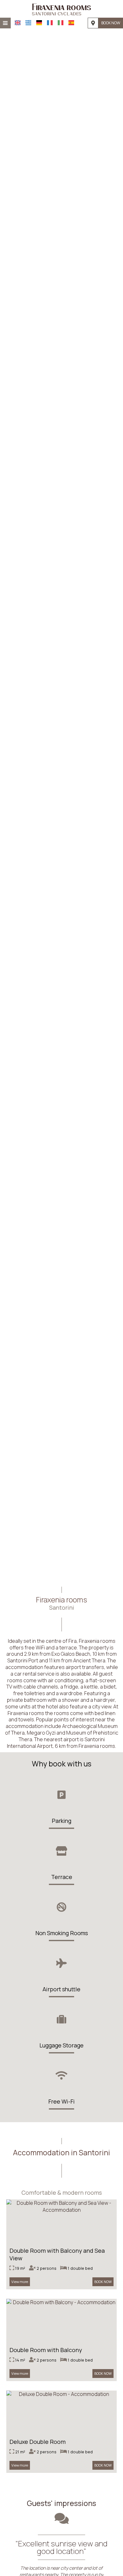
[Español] (71, 23)
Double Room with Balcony (46, 2350)
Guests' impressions (61, 2503)
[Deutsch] (39, 23)
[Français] (50, 23)
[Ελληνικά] (28, 23)
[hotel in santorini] (62, 9)
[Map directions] (93, 23)
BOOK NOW (111, 23)
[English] (18, 23)
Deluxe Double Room (38, 2442)
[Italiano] (61, 23)
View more (20, 2282)
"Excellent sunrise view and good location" (61, 2547)
